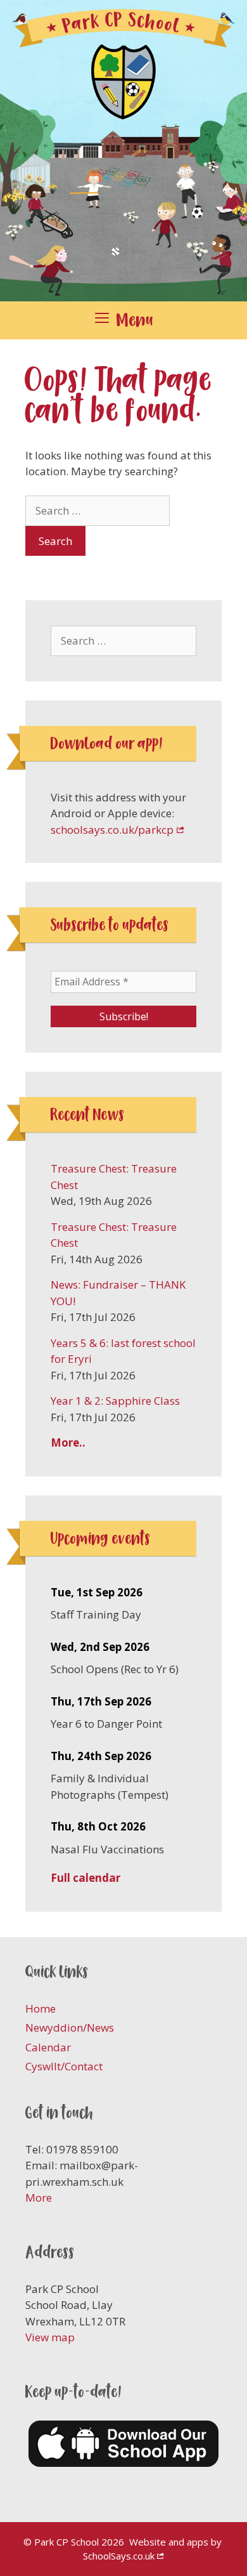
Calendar (48, 2047)
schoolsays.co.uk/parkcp (112, 830)
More (39, 2198)
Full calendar (85, 1878)
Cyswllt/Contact (64, 2066)
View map (50, 2337)
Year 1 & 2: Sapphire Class (115, 1401)
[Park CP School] (123, 149)
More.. (68, 1442)
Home (41, 2008)
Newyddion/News (70, 2027)
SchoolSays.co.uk (119, 2556)
